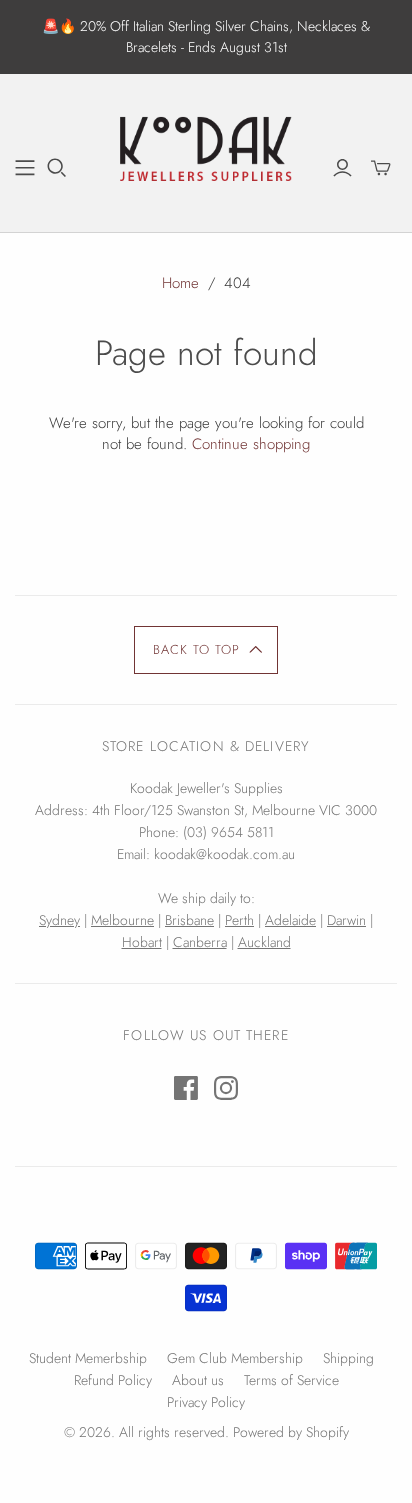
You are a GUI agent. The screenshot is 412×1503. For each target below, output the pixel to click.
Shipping (348, 1358)
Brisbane (189, 920)
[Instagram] (226, 1088)
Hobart (142, 942)
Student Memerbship (88, 1358)
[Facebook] (186, 1088)
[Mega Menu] (25, 168)
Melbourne (122, 920)
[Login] (342, 168)
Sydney (59, 920)
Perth (239, 920)
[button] (206, 650)
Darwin (346, 920)
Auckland (264, 942)
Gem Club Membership (235, 1358)
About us (198, 1380)
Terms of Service (291, 1380)
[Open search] (57, 168)
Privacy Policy (206, 1402)
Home (180, 283)
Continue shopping (251, 444)
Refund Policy (113, 1380)
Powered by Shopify (291, 1432)
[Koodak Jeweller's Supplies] (206, 150)
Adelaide (290, 920)
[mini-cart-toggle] (381, 168)
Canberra (200, 942)
